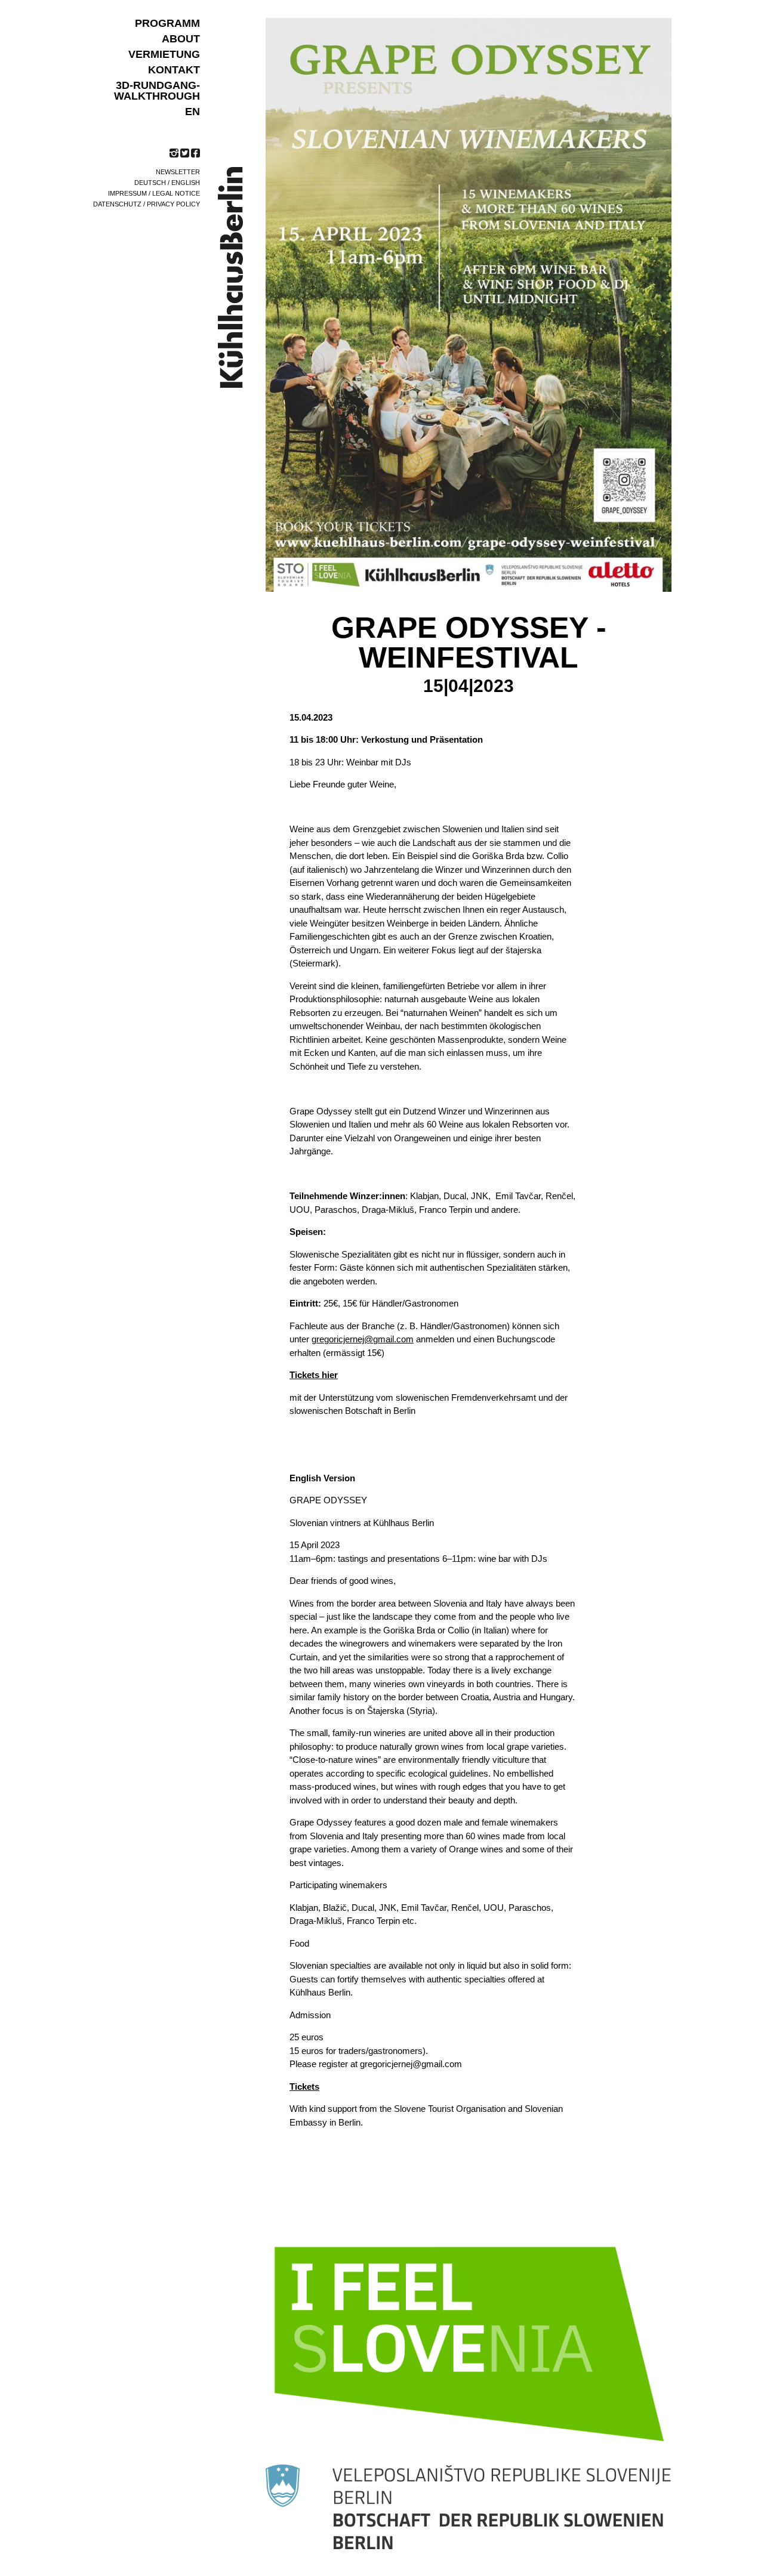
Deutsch (150, 183)
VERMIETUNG (164, 54)
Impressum (127, 193)
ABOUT (181, 39)
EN (192, 112)
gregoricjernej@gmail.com (363, 1339)
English (186, 183)
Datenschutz (117, 204)
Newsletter (178, 172)
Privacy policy (173, 204)
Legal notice (176, 193)
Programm (167, 23)
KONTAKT (174, 70)
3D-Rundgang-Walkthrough (157, 91)
